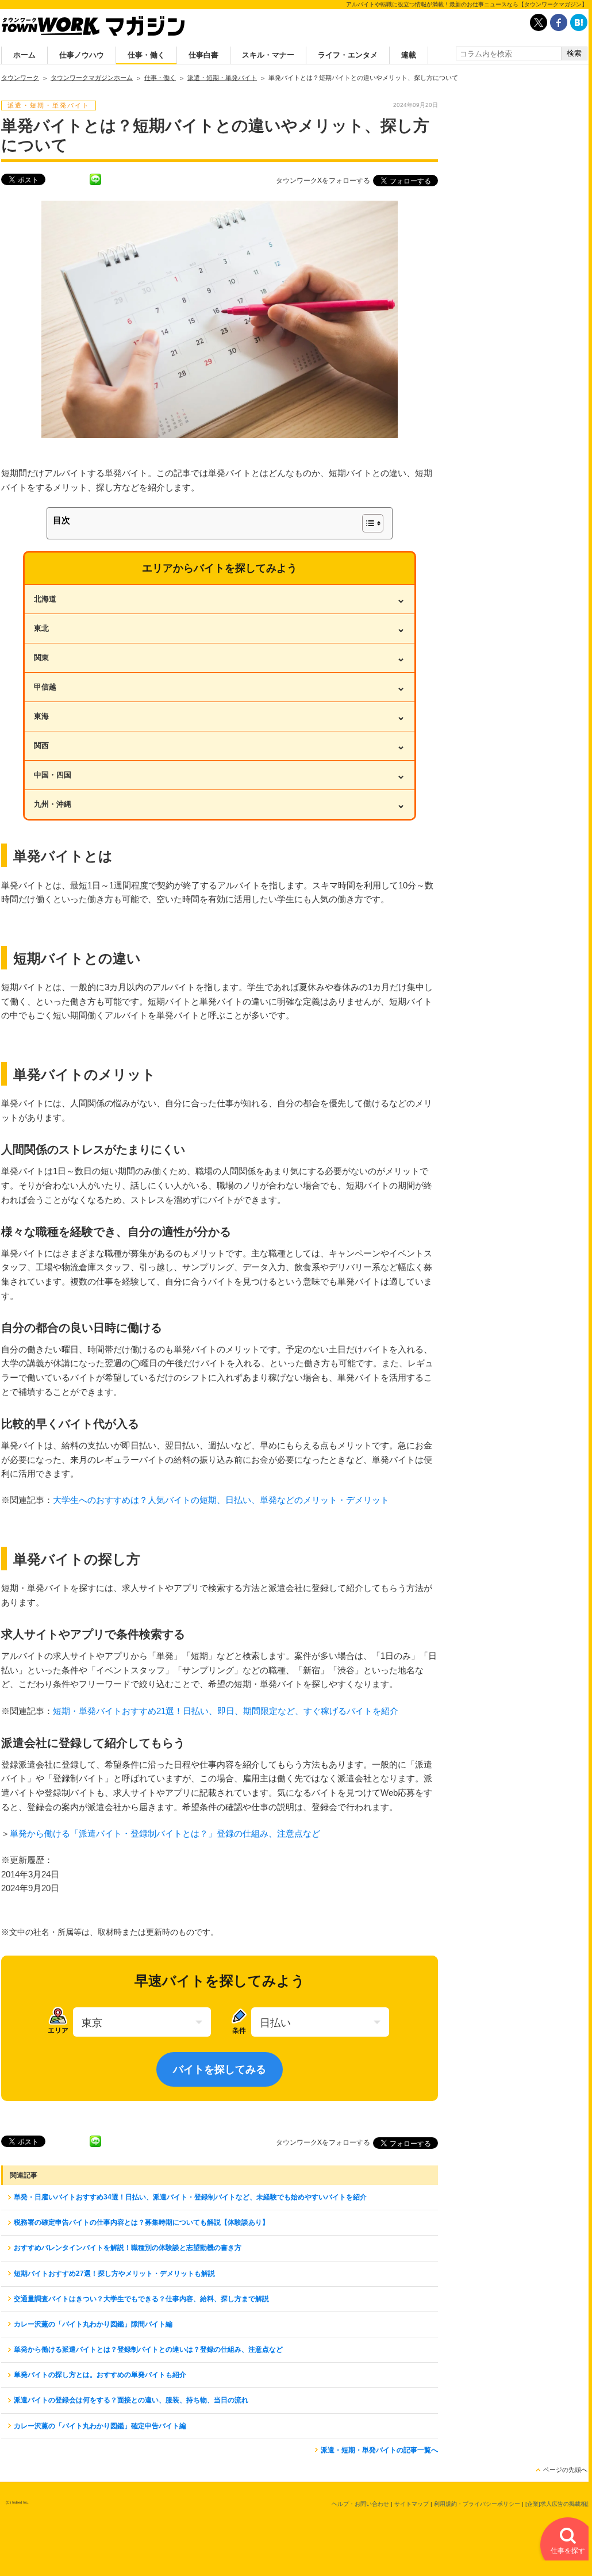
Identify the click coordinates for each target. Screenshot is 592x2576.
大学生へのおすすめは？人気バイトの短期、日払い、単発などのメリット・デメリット (221, 1500)
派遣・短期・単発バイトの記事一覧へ (379, 2450)
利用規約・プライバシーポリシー (477, 2504)
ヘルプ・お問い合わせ (360, 2504)
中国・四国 (220, 775)
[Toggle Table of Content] (367, 523)
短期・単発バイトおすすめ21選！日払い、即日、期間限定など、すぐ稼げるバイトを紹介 (226, 1711)
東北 (220, 628)
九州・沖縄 (220, 804)
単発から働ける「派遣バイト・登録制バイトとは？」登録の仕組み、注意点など (165, 1833)
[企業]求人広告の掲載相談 (559, 2504)
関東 (220, 658)
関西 (220, 746)
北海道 (220, 599)
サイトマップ (412, 2504)
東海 (220, 716)
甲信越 (220, 687)
